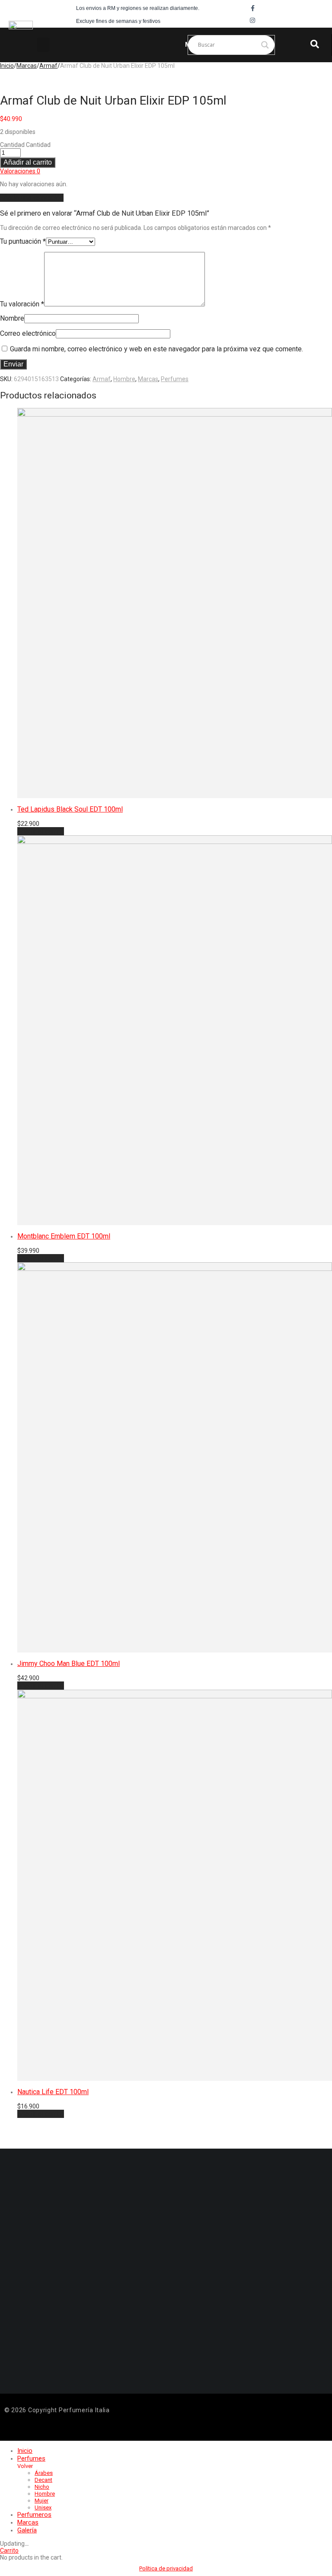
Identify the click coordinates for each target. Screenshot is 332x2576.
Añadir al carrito (28, 162)
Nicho (42, 2487)
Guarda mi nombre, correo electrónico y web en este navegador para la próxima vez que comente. (156, 349)
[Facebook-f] (252, 8)
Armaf (48, 66)
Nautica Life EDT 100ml (53, 2092)
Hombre (124, 379)
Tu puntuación (23, 241)
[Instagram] (252, 20)
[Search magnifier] (265, 45)
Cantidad (12, 145)
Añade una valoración (32, 198)
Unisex (43, 2508)
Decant (43, 2480)
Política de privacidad (166, 2568)
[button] (43, 45)
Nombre (12, 318)
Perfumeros (34, 2515)
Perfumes (175, 379)
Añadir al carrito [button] (41, 831)
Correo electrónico (28, 333)
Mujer (41, 2501)
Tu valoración (22, 304)
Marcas (27, 66)
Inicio (7, 66)
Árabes (44, 2473)
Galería (27, 2530)
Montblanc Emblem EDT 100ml (64, 1236)
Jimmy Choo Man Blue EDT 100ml (69, 1664)
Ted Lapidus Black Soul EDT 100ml (70, 809)
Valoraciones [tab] (20, 171)
